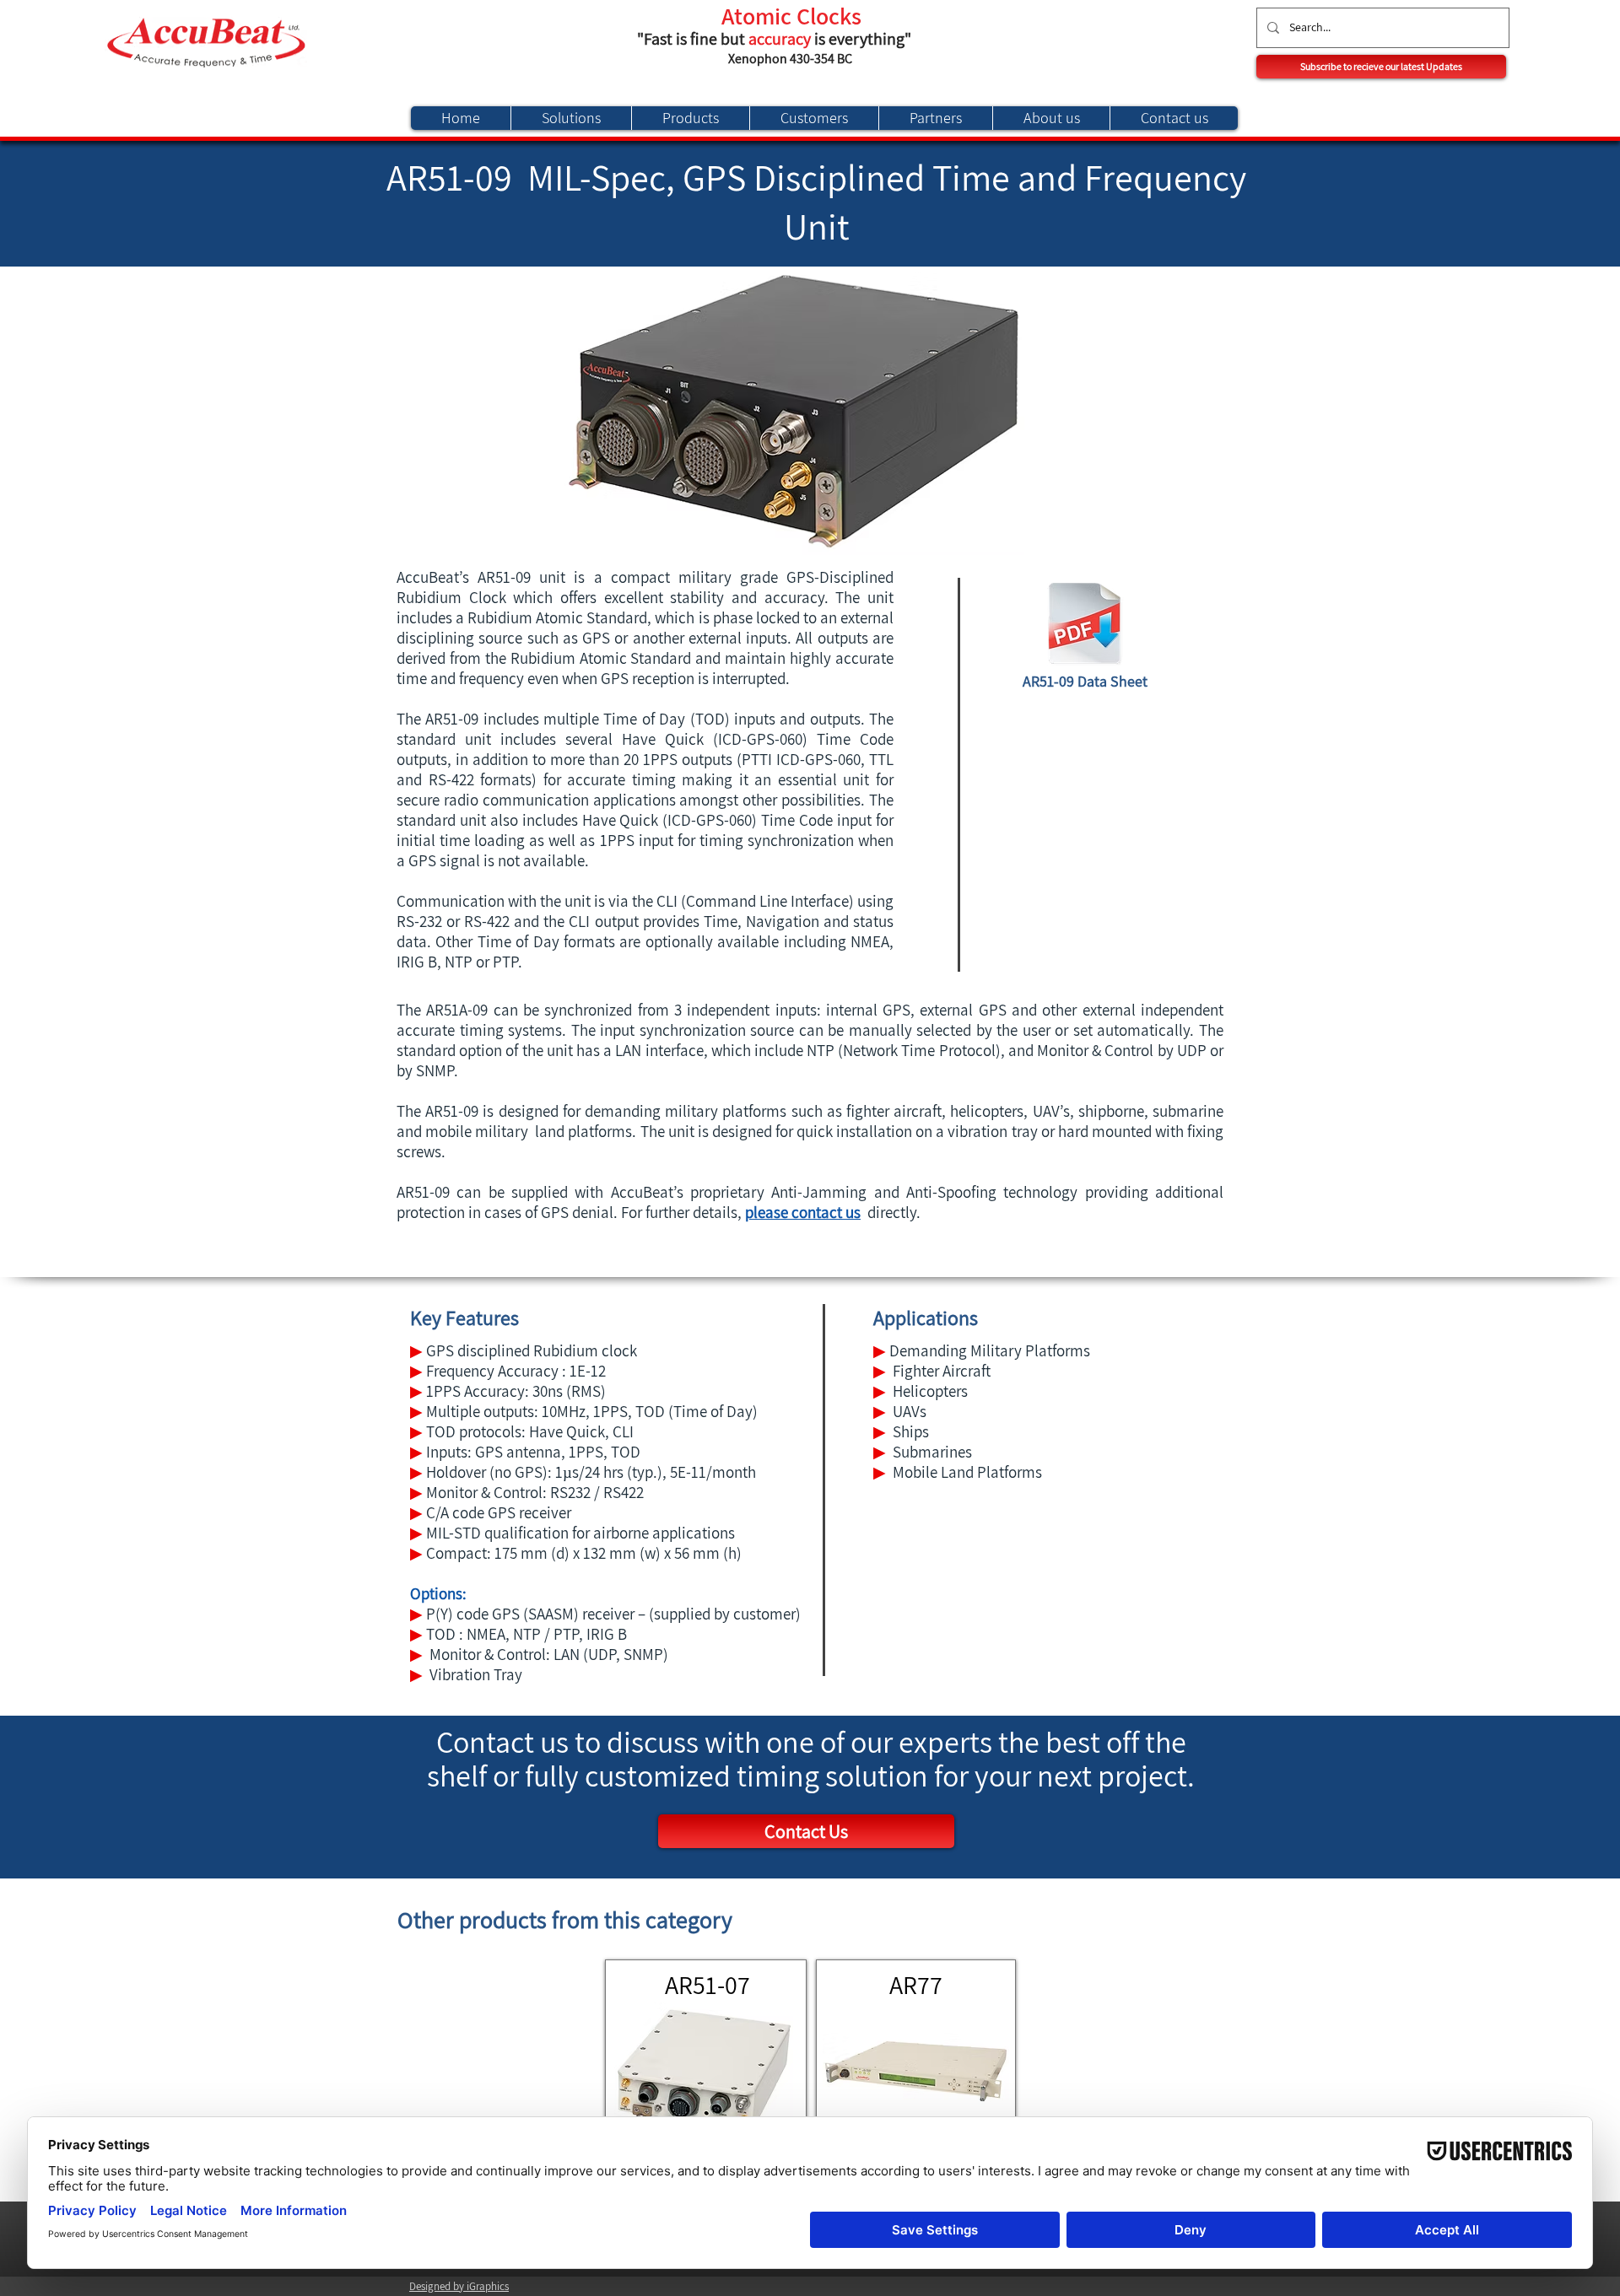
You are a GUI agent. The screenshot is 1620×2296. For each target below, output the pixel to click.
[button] (1381, 67)
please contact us (803, 1212)
